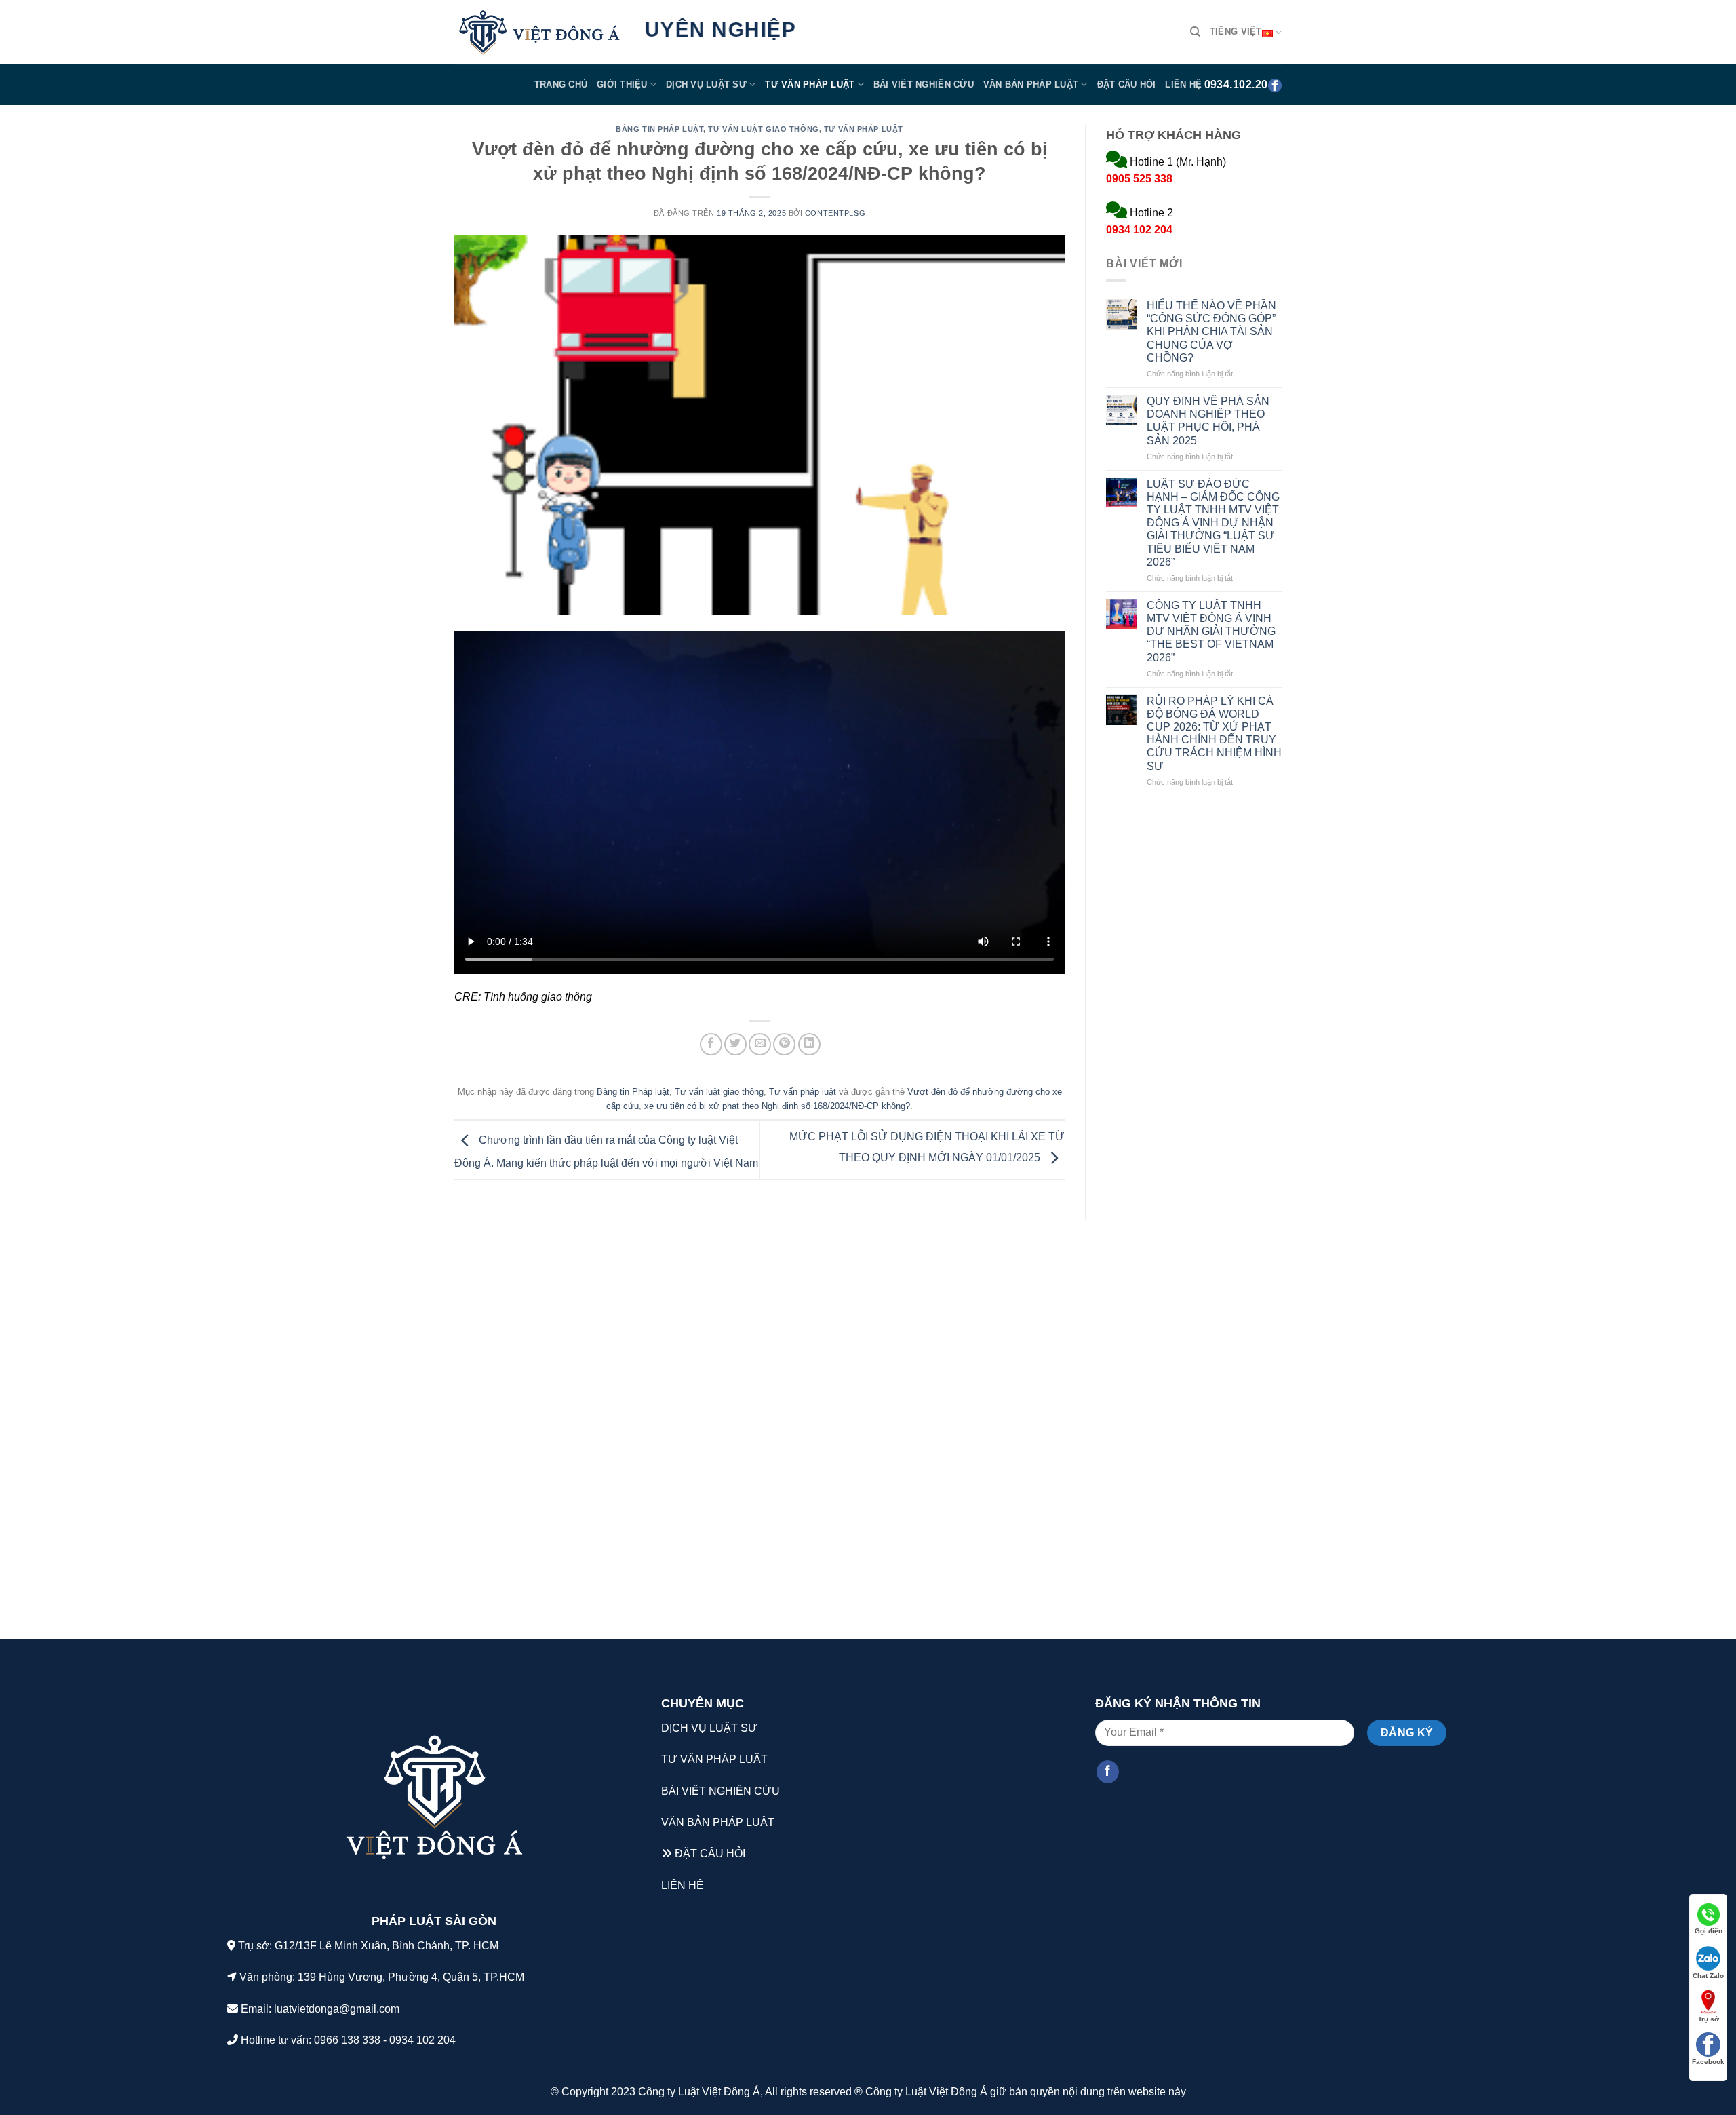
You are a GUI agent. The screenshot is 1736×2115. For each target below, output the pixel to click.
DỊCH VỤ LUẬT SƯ (709, 1728)
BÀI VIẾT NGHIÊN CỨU (721, 1791)
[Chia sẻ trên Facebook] (711, 1044)
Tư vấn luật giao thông (763, 129)
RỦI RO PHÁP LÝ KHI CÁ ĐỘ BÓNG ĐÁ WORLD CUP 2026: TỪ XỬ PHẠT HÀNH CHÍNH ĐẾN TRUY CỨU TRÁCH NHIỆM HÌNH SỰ (1214, 734)
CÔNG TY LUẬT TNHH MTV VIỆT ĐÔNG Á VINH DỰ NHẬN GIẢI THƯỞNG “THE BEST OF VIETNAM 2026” (1211, 632)
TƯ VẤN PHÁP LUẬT (714, 1759)
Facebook (1708, 2062)
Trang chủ (561, 84)
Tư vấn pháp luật (810, 84)
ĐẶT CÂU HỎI (710, 1854)
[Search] (1195, 32)
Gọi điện (1709, 1931)
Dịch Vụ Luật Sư (706, 84)
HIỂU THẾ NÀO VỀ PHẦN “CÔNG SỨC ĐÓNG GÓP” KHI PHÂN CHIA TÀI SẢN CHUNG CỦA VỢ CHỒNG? (1211, 332)
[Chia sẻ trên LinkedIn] (809, 1044)
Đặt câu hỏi (1127, 84)
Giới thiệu (622, 84)
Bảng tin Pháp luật (659, 129)
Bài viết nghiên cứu (924, 84)
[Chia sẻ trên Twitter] (735, 1044)
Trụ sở (1709, 2019)
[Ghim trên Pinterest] (784, 1044)
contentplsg (835, 213)
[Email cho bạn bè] (760, 1044)
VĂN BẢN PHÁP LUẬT (718, 1822)
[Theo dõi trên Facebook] (1108, 1772)
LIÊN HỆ (683, 1885)
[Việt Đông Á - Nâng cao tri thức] (539, 33)
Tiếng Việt (1236, 32)
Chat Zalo (1708, 1976)
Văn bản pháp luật (1031, 84)
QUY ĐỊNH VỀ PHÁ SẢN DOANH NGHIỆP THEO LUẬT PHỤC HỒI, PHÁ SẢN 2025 (1208, 421)
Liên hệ (1183, 84)
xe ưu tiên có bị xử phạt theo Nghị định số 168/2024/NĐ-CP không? (777, 1106)
